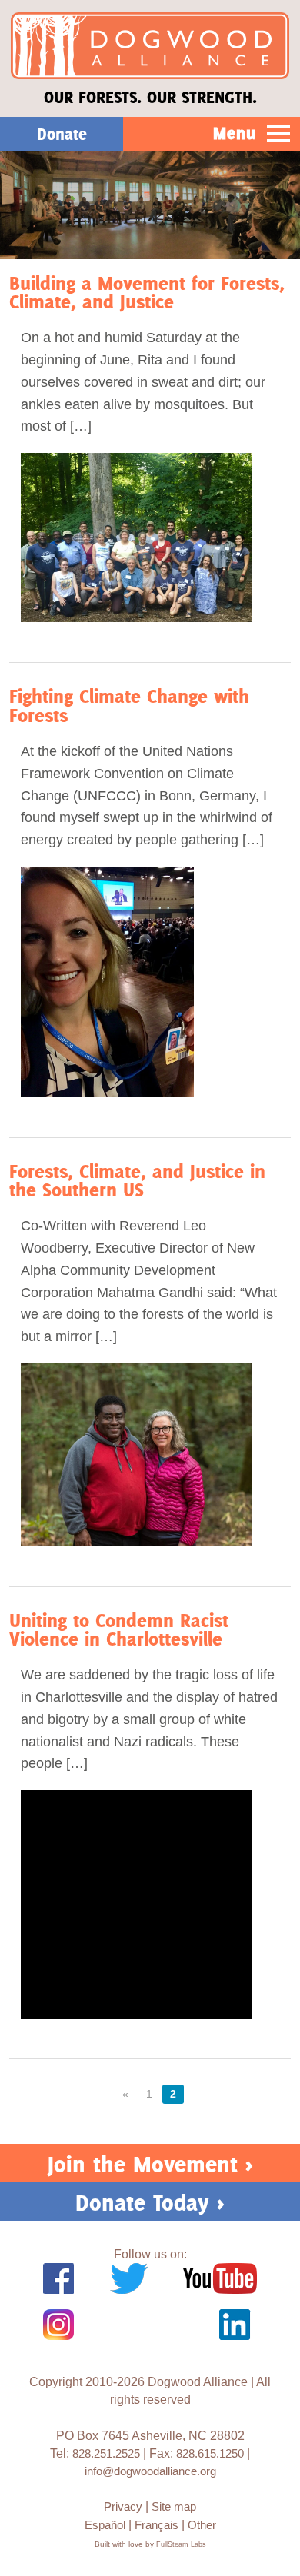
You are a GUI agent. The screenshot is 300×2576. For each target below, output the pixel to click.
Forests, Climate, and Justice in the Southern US (137, 1181)
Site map (174, 2506)
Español (105, 2525)
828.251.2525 (106, 2453)
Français (157, 2525)
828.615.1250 (210, 2453)
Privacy (123, 2506)
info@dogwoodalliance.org (150, 2471)
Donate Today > (150, 2203)
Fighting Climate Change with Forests (129, 706)
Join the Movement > (150, 2164)
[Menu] (279, 135)
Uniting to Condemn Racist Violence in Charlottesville (119, 1630)
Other (202, 2525)
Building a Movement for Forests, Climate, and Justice (147, 293)
